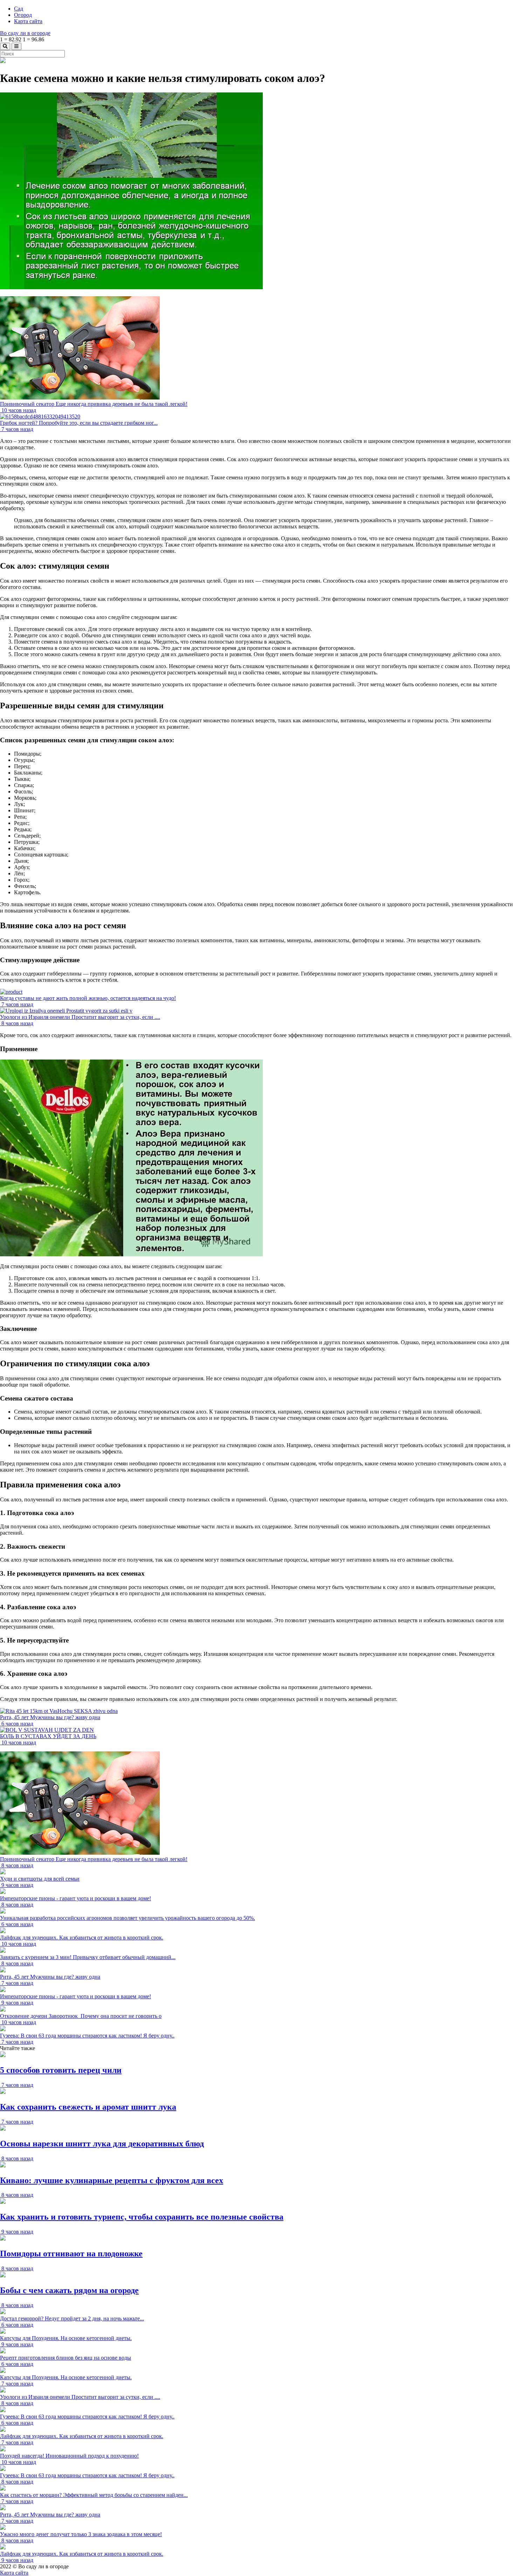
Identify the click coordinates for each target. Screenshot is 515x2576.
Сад (19, 9)
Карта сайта (28, 21)
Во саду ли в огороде (25, 33)
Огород (23, 15)
